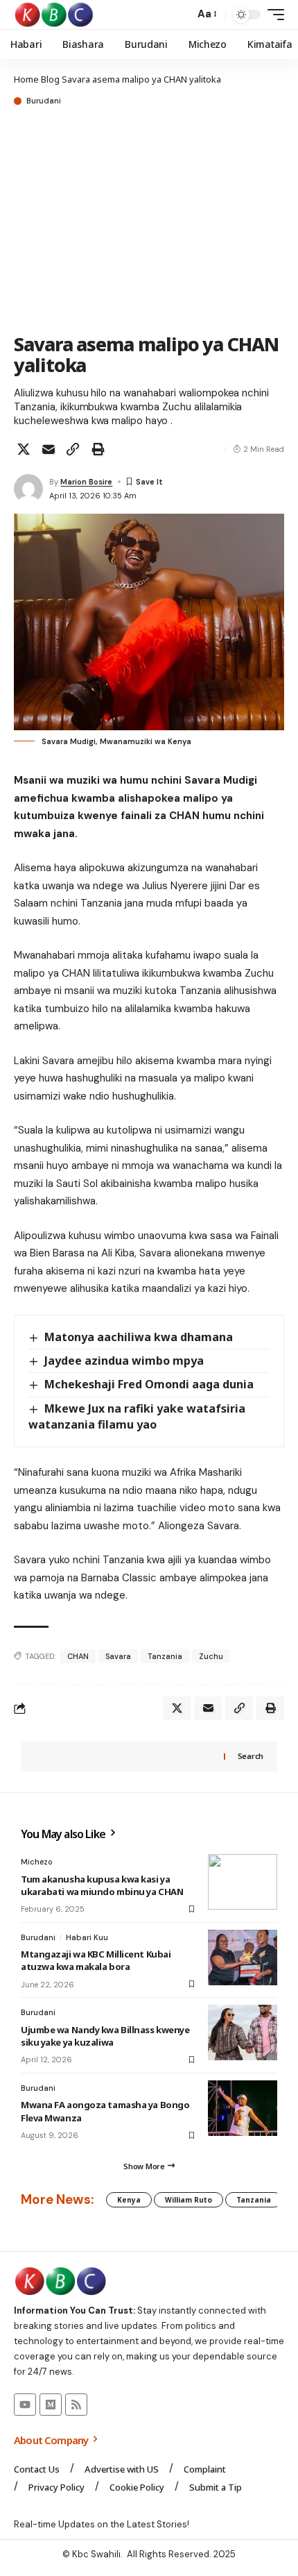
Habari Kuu (87, 1937)
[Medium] (51, 2405)
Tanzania (165, 1656)
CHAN (78, 1656)
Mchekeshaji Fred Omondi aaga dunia (149, 1384)
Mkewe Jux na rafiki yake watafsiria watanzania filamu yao (137, 1416)
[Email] (49, 449)
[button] (181, 15)
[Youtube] (25, 2405)
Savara (118, 1656)
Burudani (44, 101)
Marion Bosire (86, 482)
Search (251, 1756)
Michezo (37, 1862)
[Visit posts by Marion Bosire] (28, 489)
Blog (50, 79)
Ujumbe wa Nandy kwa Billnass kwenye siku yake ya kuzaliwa (105, 2036)
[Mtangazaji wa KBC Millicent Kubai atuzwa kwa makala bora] (243, 1958)
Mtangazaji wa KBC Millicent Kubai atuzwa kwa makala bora (96, 1960)
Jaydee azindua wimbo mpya (124, 1361)
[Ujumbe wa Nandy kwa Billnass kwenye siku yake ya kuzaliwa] (243, 2032)
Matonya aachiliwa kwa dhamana (139, 1337)
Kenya (129, 2200)
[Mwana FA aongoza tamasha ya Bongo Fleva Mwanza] (243, 2108)
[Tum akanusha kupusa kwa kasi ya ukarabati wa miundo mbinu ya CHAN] (243, 1882)
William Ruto (189, 2200)
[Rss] (76, 2405)
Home (26, 79)
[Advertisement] (149, 221)
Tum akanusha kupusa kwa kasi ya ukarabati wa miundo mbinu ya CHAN (102, 1885)
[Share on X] (24, 449)
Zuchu (211, 1656)
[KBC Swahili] (54, 15)
